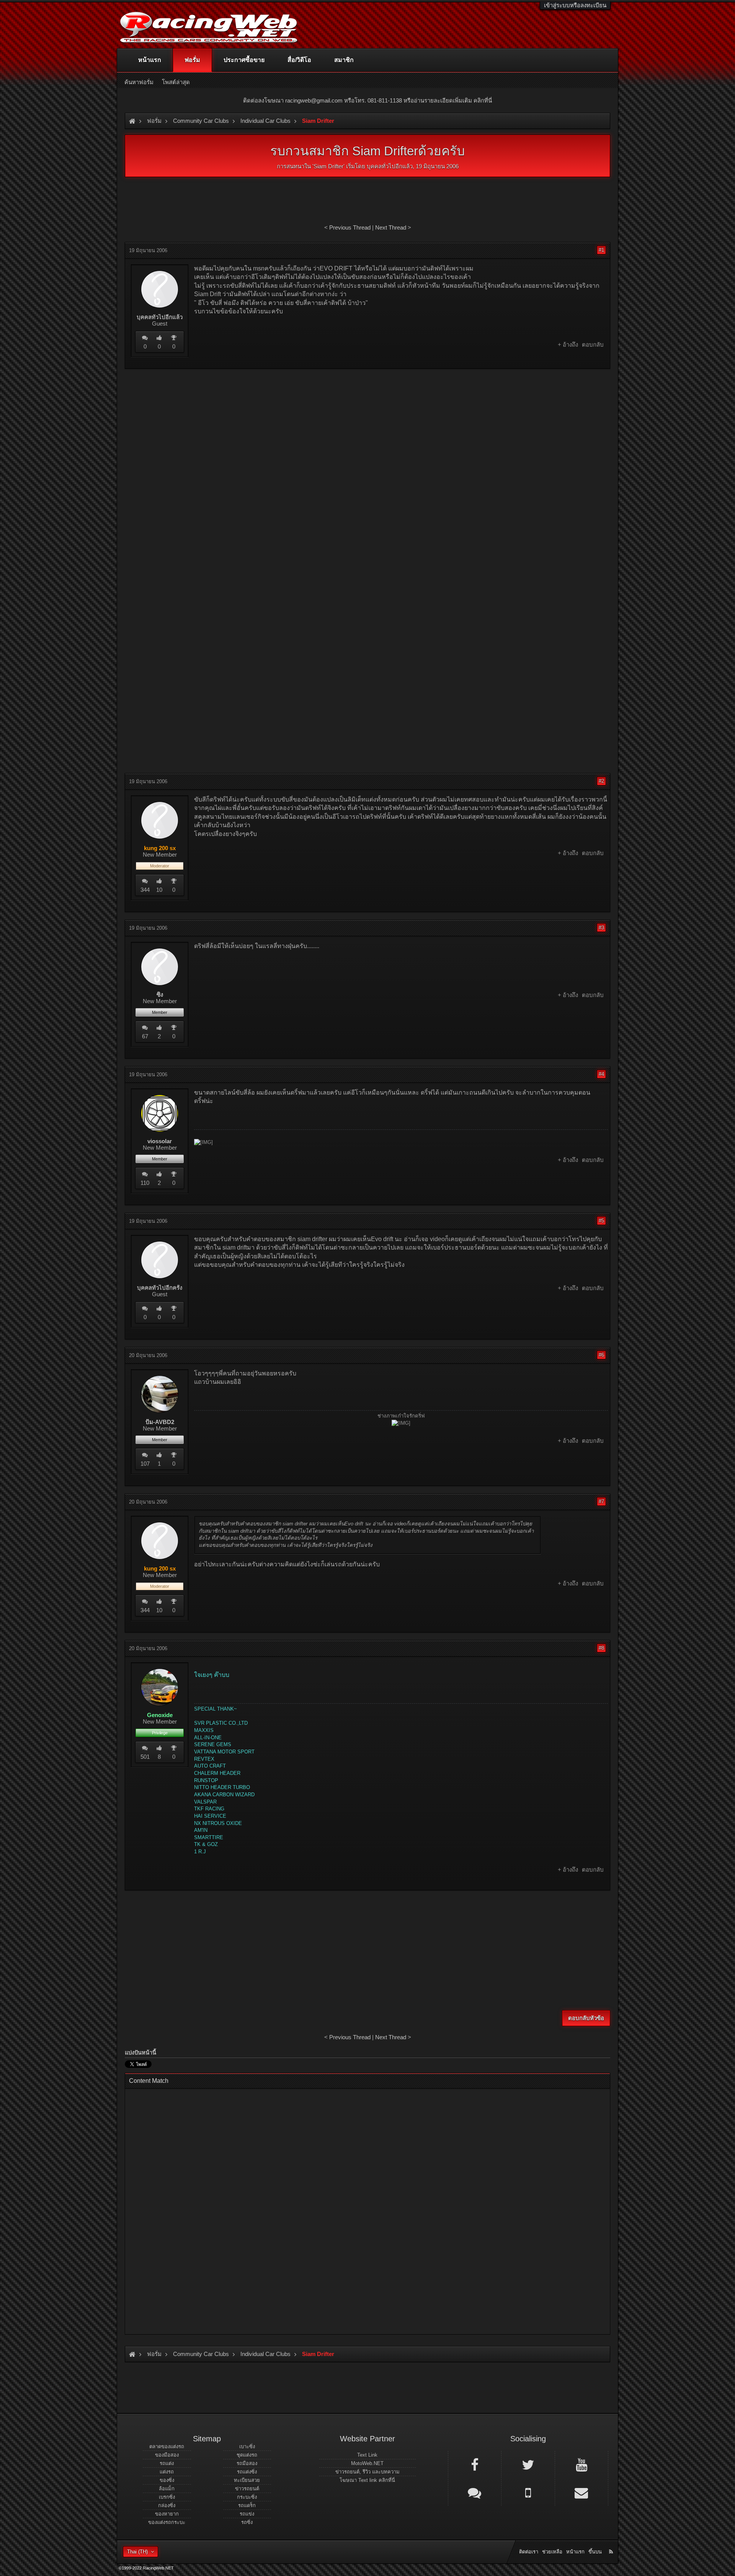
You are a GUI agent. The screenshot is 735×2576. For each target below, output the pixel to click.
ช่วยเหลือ (552, 2552)
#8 (601, 1648)
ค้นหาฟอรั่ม (139, 82)
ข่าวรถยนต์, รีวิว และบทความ (367, 2472)
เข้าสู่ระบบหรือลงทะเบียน (575, 5)
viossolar (160, 1141)
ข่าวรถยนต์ (247, 2489)
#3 (601, 928)
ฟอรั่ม (192, 60)
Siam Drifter (328, 166)
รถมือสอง (247, 2463)
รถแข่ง (247, 2514)
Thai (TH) (137, 2552)
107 (145, 1464)
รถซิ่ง (247, 2522)
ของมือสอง (167, 2455)
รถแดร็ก (247, 2505)
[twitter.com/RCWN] (528, 2464)
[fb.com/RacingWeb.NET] (475, 2464)
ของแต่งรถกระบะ (167, 2522)
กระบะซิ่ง (247, 2497)
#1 (601, 250)
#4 (601, 1074)
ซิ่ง (160, 995)
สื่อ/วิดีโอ (299, 60)
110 (145, 1183)
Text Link (367, 2455)
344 (145, 890)
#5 (601, 1221)
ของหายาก (167, 2514)
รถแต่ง (167, 2463)
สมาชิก (344, 60)
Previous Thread (350, 227)
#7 (601, 1501)
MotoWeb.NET (367, 2463)
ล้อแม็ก (167, 2489)
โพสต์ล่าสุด (176, 82)
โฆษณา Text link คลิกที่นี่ (367, 2480)
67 (145, 1036)
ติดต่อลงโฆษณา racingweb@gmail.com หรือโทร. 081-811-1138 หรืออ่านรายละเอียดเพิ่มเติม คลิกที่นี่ (367, 100)
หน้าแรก (150, 60)
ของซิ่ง (167, 2480)
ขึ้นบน (595, 2552)
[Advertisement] (367, 430)
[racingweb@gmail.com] (581, 2492)
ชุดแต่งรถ (247, 2455)
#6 (601, 1355)
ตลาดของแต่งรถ (167, 2446)
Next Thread (391, 227)
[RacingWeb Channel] (581, 2464)
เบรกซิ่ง (167, 2497)
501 (145, 1757)
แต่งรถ (167, 2472)
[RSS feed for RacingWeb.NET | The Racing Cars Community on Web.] (612, 2543)
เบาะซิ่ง (247, 2446)
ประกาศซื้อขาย (244, 60)
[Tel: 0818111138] (528, 2492)
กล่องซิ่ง (167, 2505)
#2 (601, 781)
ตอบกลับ (593, 345)
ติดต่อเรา (529, 2552)
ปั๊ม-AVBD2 (160, 1422)
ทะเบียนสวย (247, 2480)
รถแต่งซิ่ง (247, 2472)
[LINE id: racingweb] (475, 2492)
